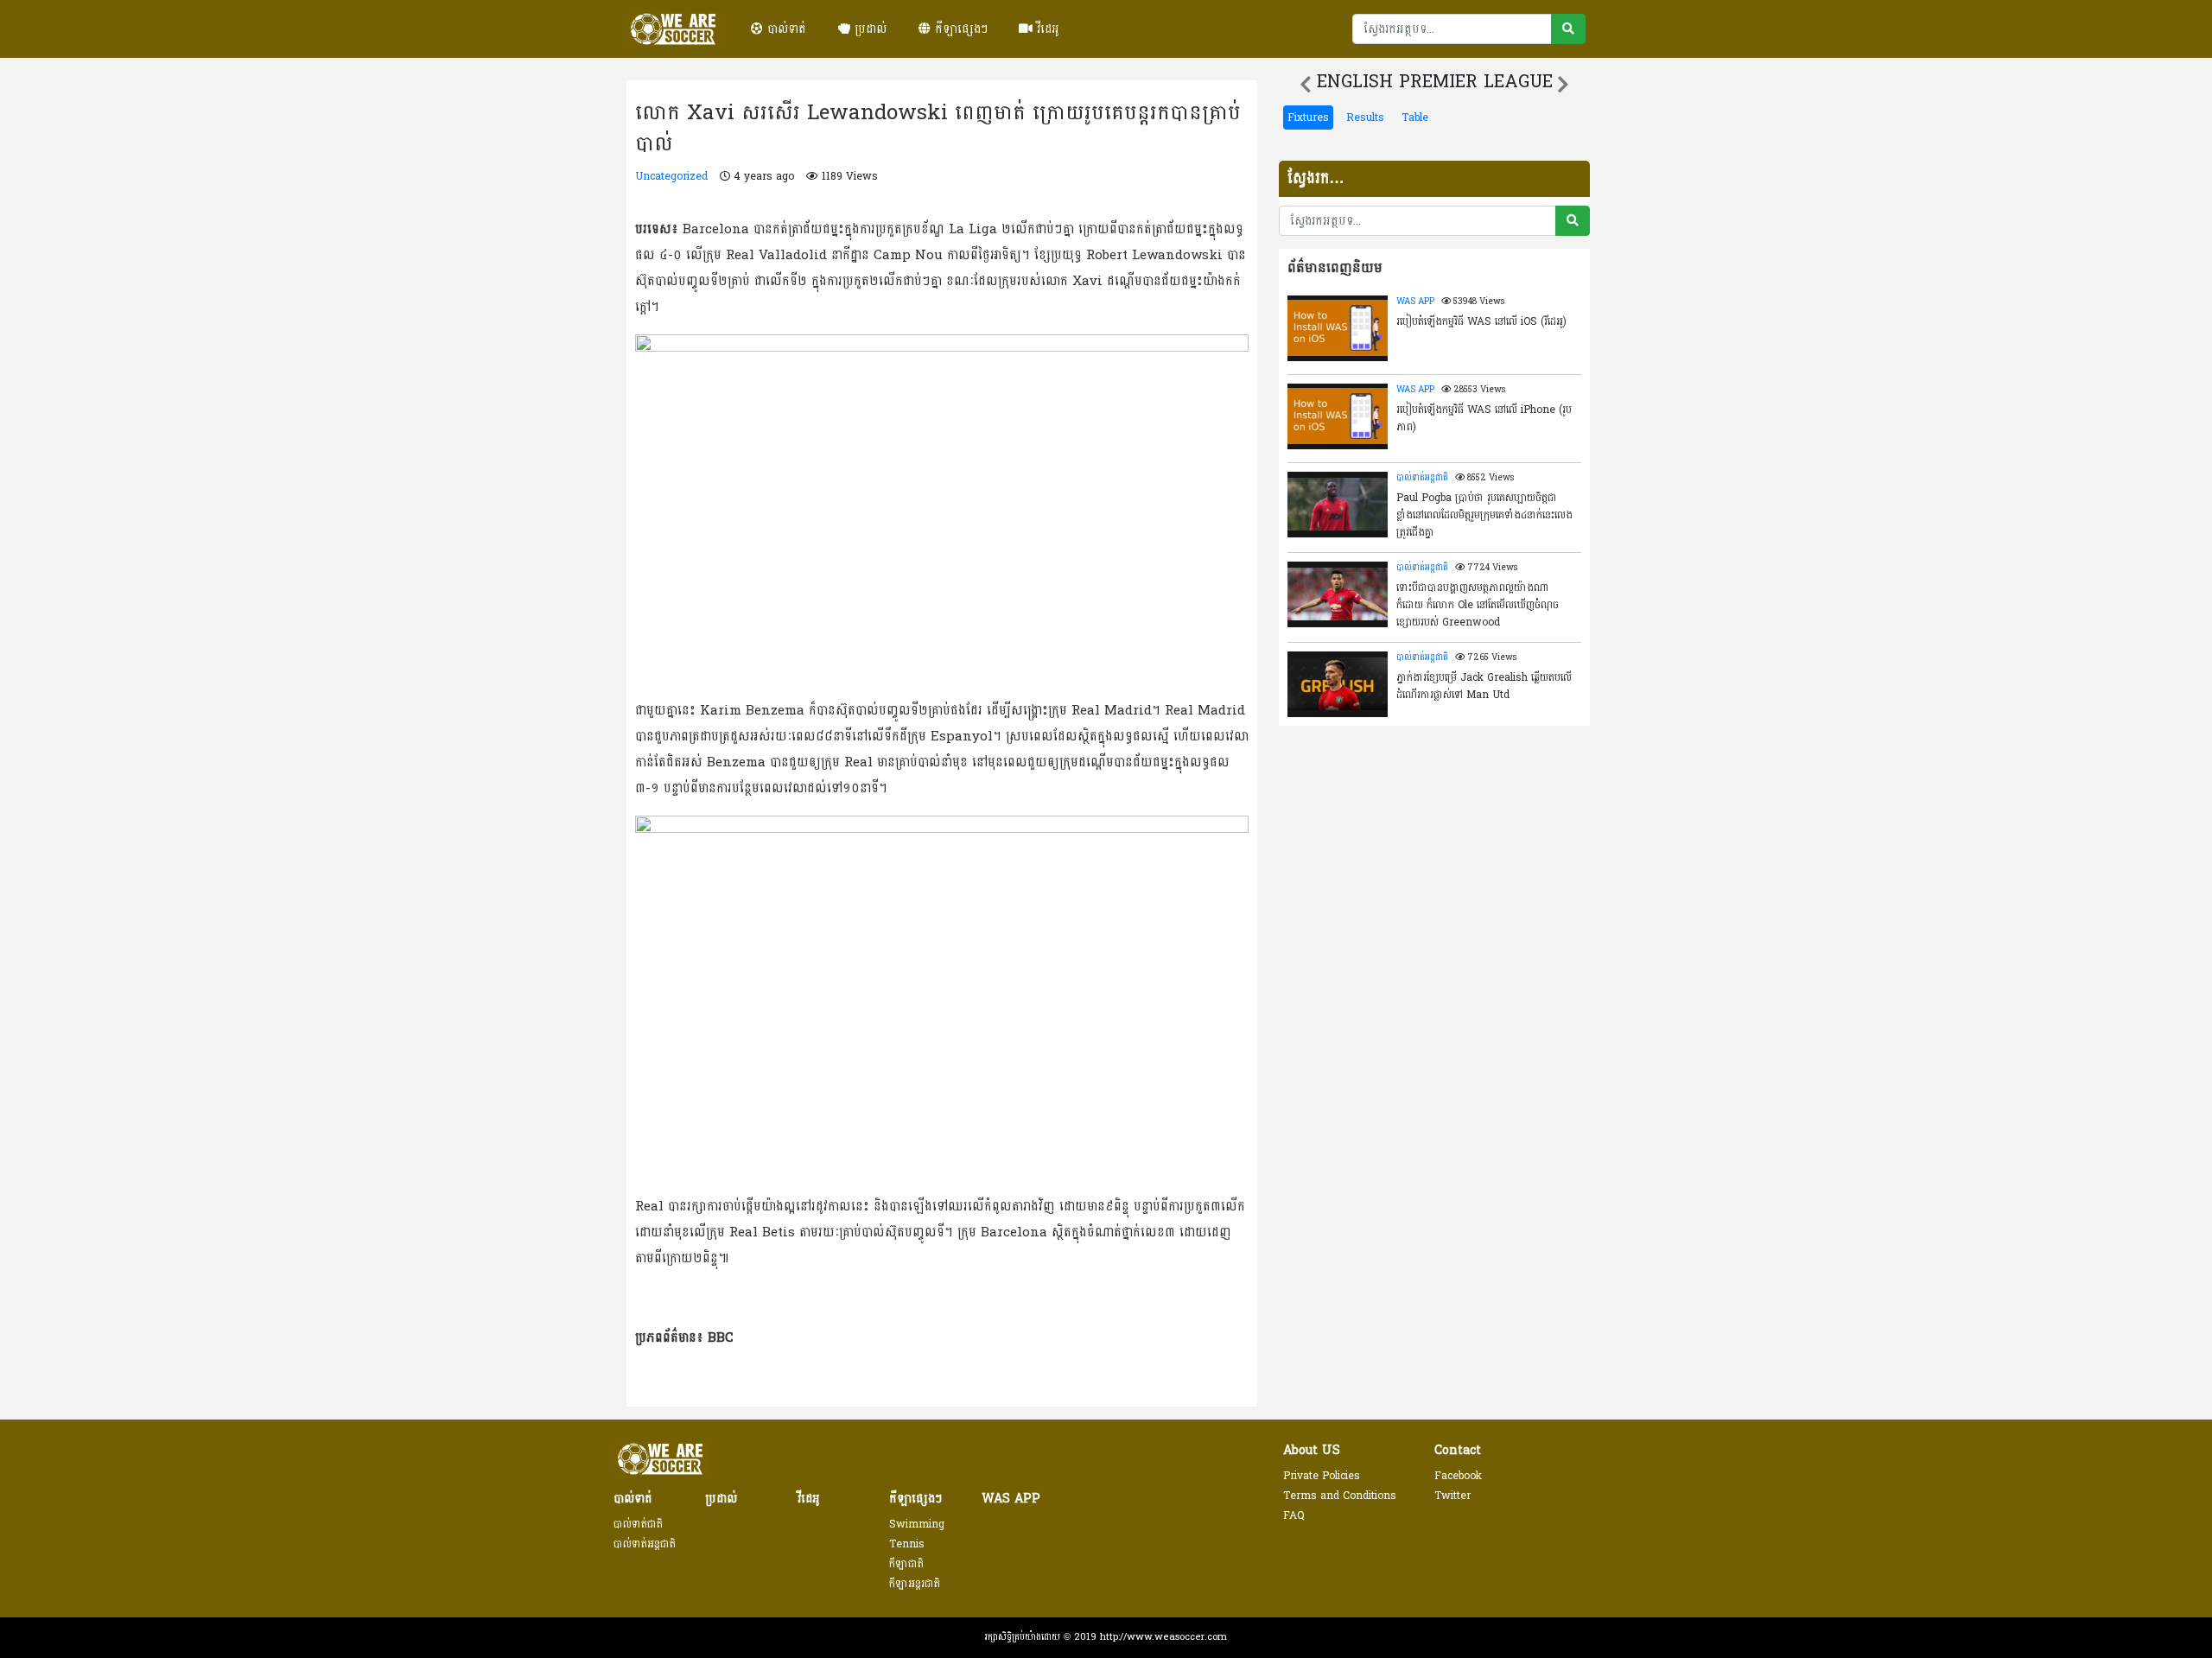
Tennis (907, 1544)
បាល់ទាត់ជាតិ (638, 1524)
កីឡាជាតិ (906, 1564)
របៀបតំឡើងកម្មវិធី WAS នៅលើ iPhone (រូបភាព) (1484, 418)
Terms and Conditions (1340, 1496)
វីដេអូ (1046, 29)
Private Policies (1322, 1476)
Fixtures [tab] (1308, 118)
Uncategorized (671, 176)
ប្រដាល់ (868, 29)
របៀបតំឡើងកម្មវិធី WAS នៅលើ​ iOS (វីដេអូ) (1481, 321)
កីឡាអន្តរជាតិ (915, 1584)
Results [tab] (1365, 118)
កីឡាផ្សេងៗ (959, 29)
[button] (1306, 85)
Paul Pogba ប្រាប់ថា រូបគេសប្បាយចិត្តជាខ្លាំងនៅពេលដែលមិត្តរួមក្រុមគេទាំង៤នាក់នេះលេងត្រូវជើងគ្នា (1484, 514)
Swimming (917, 1524)
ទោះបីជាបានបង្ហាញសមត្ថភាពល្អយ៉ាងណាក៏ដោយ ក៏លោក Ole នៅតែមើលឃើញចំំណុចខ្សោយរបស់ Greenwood (1478, 604)
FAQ (1294, 1515)
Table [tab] (1415, 118)
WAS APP (1415, 302)
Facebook (1458, 1476)
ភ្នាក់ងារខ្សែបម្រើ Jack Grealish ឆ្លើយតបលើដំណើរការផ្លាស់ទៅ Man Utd (1484, 686)
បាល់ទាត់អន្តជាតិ (1422, 478)
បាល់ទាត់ (785, 29)
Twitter (1452, 1496)
